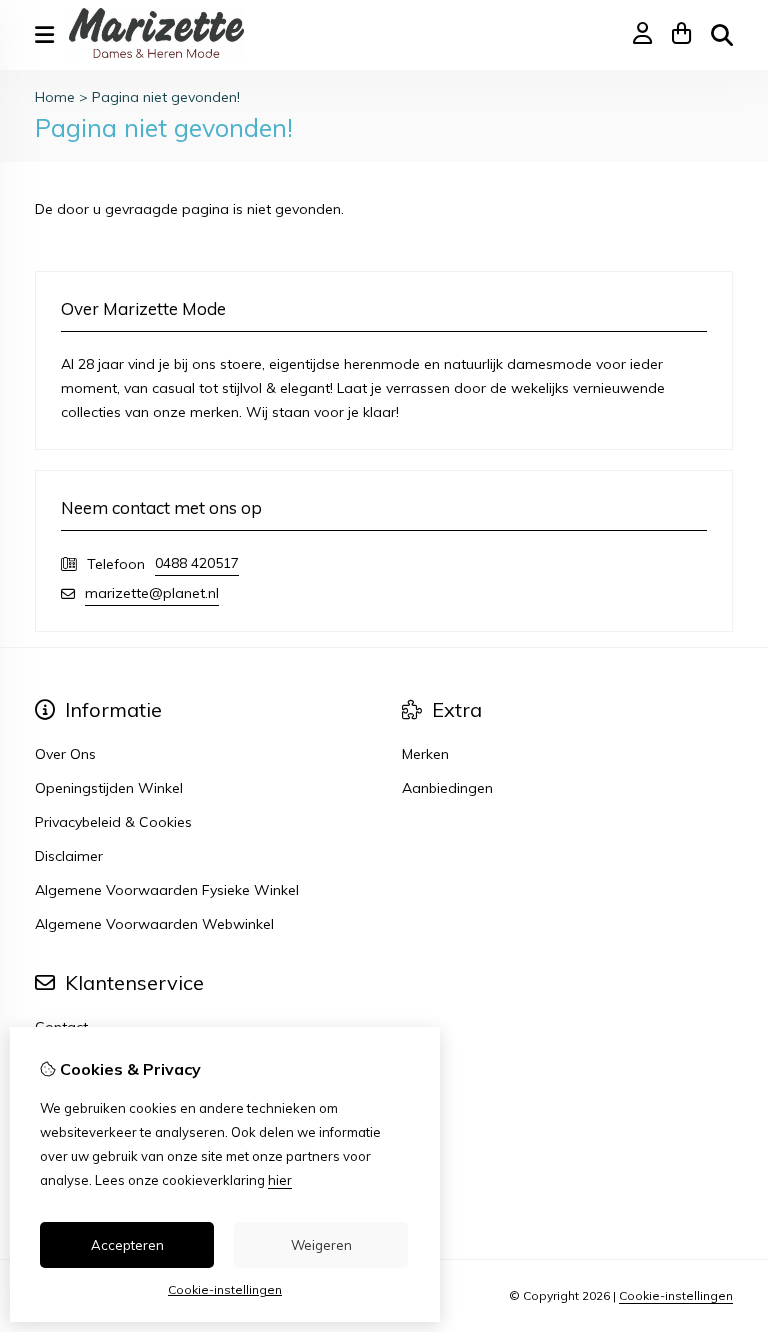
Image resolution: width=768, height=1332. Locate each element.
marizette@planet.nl (152, 593)
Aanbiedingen (447, 788)
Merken (425, 754)
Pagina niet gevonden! (166, 97)
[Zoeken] (722, 35)
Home (55, 97)
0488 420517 (197, 563)
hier (280, 1180)
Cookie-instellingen (676, 1295)
